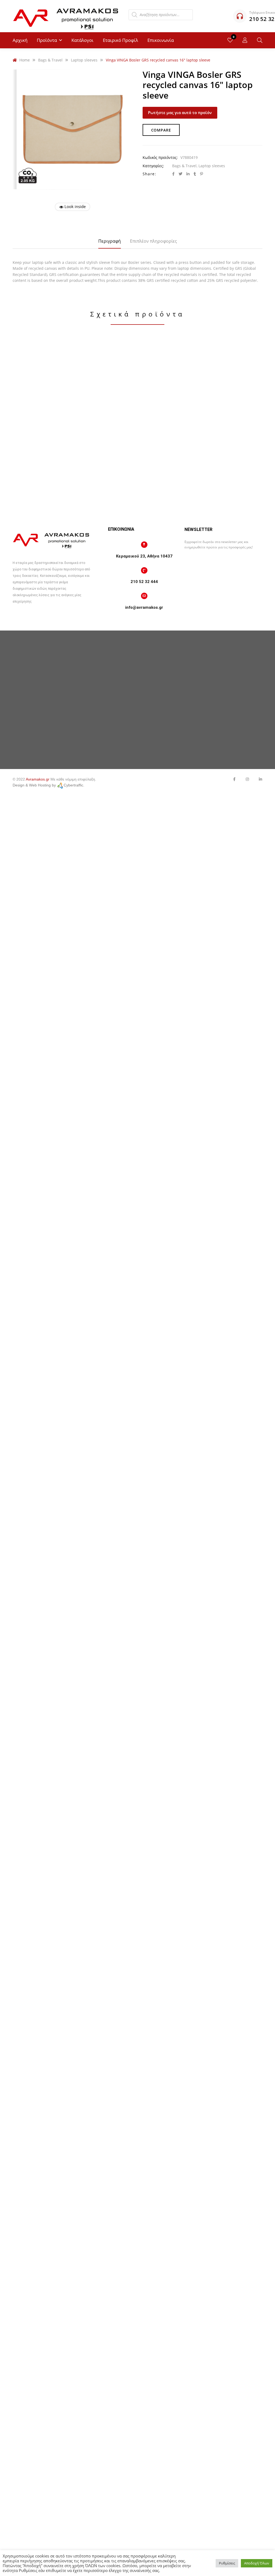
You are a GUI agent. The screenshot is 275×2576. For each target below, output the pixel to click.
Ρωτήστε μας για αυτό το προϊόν (180, 112)
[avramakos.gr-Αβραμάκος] (66, 16)
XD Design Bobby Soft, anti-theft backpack (53, 439)
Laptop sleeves (212, 166)
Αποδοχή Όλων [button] (257, 2563)
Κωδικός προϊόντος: (160, 157)
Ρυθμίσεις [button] (227, 2563)
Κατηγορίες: (153, 166)
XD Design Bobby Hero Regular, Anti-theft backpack (53, 559)
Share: (149, 174)
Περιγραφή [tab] (110, 241)
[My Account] (245, 40)
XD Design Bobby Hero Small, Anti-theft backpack (53, 679)
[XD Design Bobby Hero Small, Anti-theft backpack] (53, 623)
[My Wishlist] (230, 40)
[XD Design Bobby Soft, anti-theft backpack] (53, 383)
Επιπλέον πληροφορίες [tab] (153, 241)
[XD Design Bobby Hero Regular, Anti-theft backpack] (53, 503)
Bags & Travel (184, 166)
